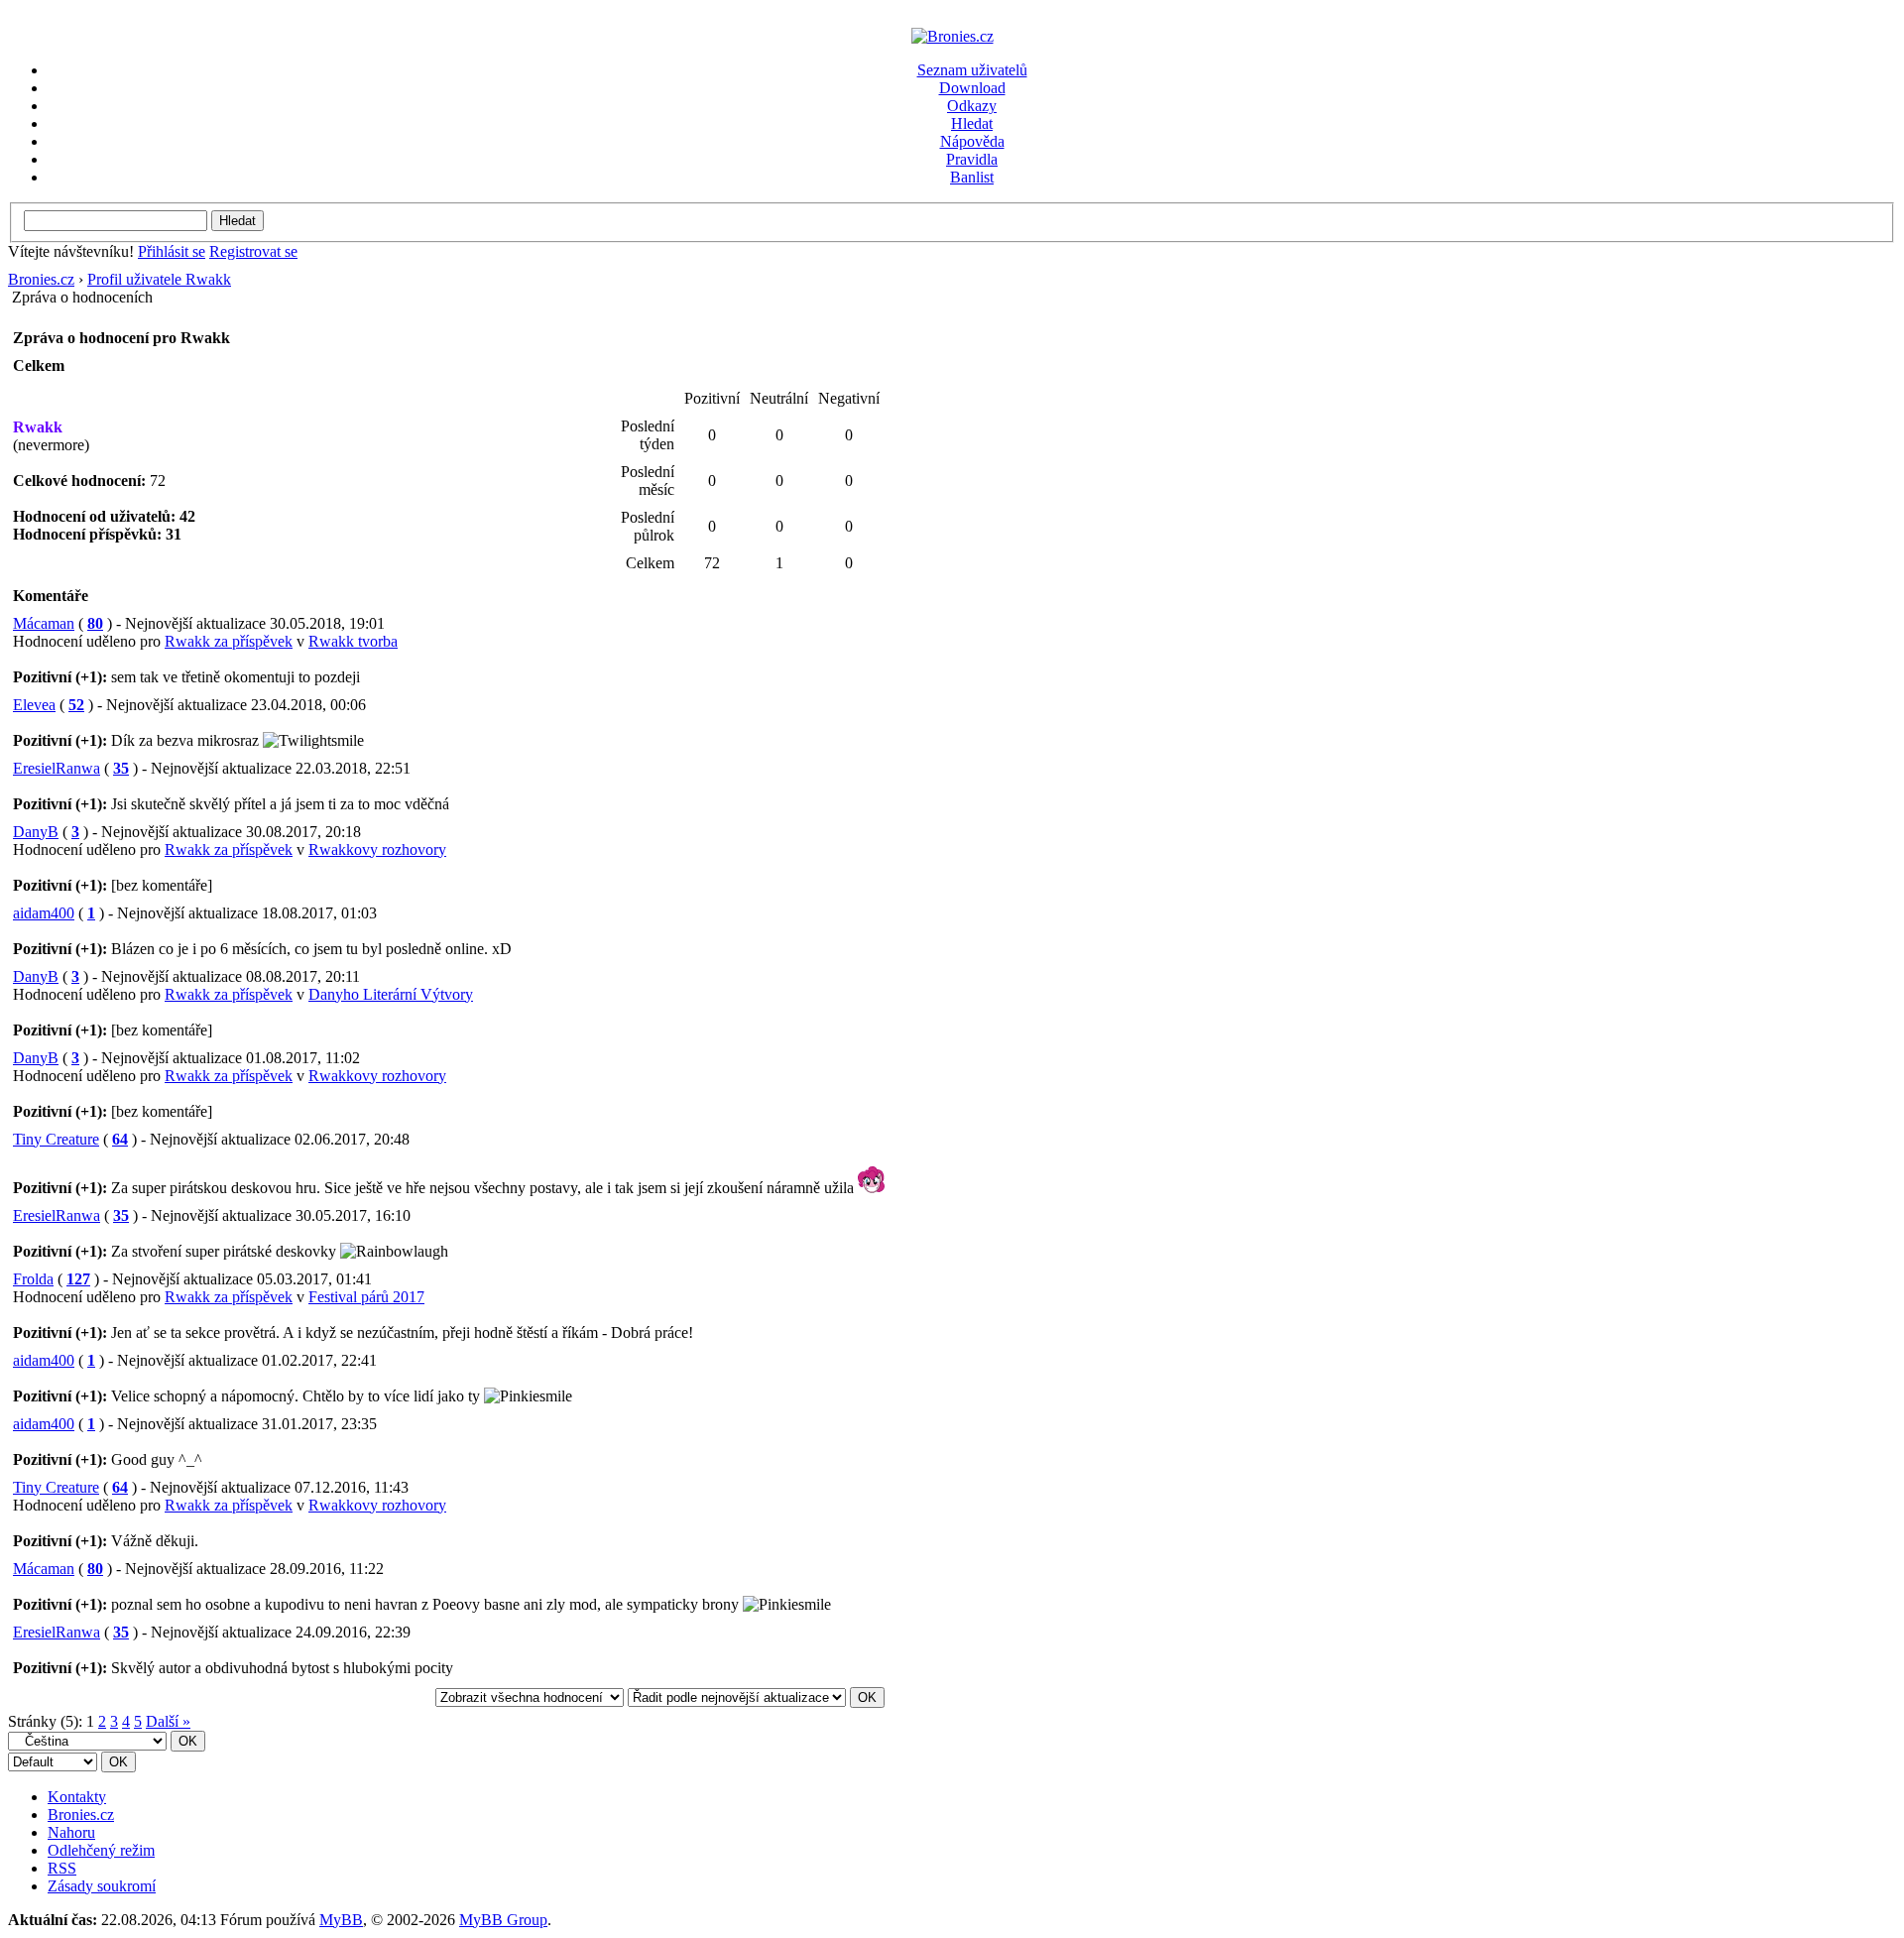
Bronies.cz (41, 279)
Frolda (33, 1279)
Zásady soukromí (102, 1886)
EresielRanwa (57, 768)
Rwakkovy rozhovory (377, 849)
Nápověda (972, 141)
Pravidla (972, 159)
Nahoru (71, 1832)
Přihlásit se (172, 251)
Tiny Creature (56, 1139)
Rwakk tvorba (353, 641)
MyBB (341, 1920)
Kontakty (77, 1797)
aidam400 (44, 913)
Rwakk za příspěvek (229, 641)
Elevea (34, 705)
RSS (62, 1868)
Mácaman (44, 623)
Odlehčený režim (101, 1850)
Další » (168, 1721)
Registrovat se (253, 251)
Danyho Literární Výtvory (391, 994)
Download (972, 88)
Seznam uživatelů (972, 70)
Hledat (972, 123)
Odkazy (972, 106)
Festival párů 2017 (366, 1297)
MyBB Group (503, 1920)
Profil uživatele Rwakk (159, 279)
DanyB (36, 832)
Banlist (972, 177)
